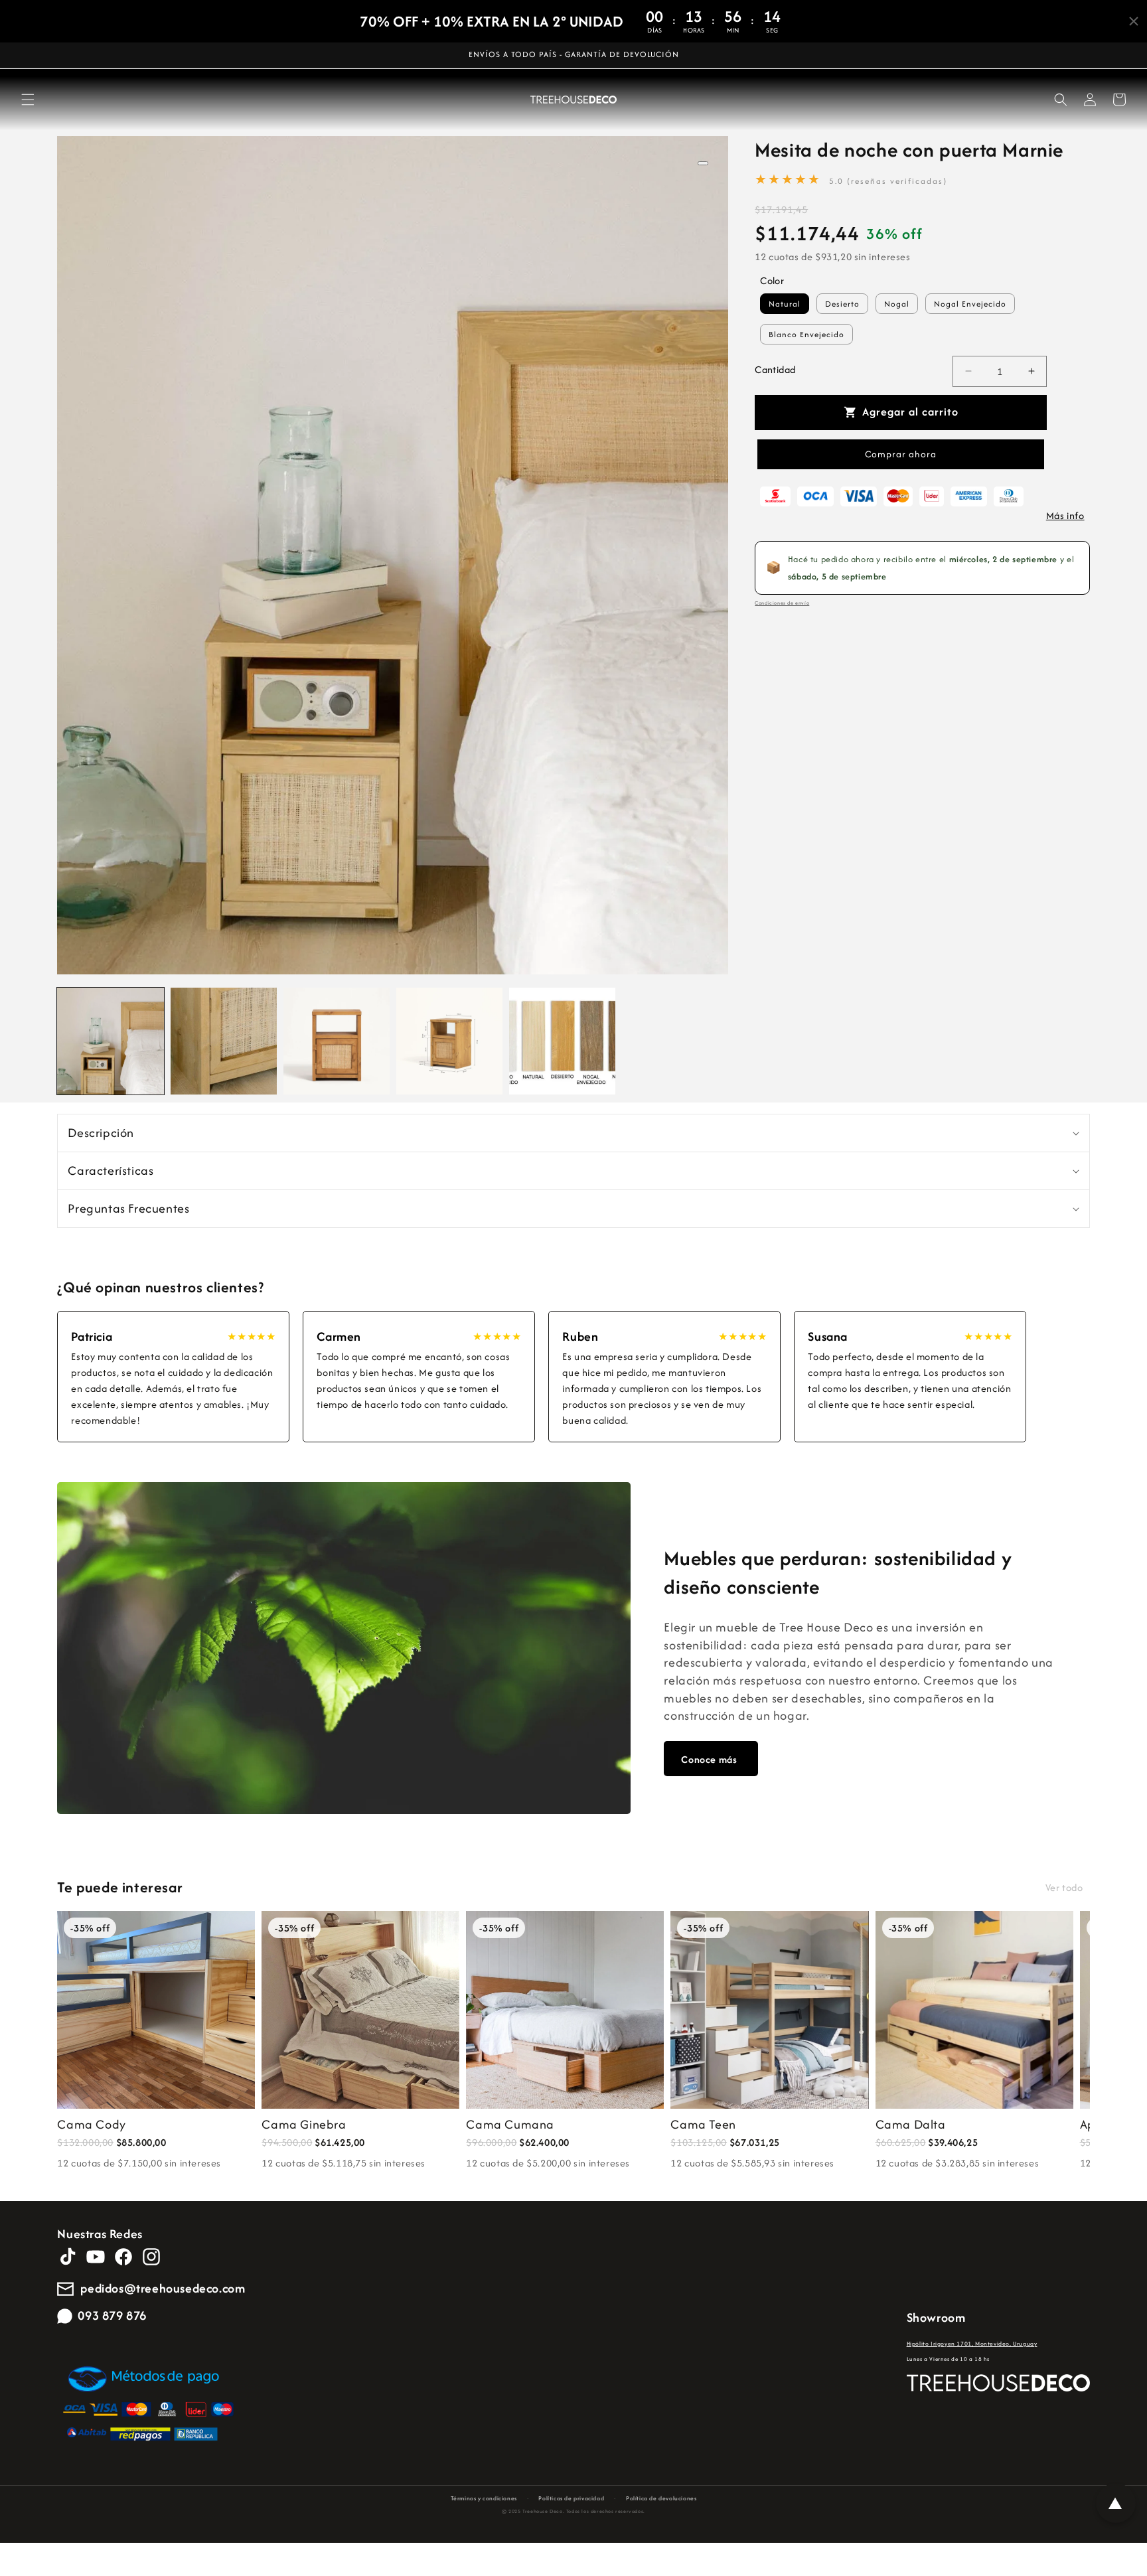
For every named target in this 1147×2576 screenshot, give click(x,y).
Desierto (842, 303)
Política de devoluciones (661, 2498)
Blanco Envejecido (806, 334)
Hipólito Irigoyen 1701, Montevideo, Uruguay (972, 2343)
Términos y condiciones (484, 2498)
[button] (28, 100)
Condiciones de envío (782, 603)
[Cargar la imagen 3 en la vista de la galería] (337, 1041)
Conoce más (709, 1759)
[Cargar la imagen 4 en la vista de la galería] (449, 1041)
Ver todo (1064, 1887)
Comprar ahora (901, 454)
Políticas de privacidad (571, 2498)
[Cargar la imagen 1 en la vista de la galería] (110, 1041)
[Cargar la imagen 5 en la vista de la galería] (562, 1041)
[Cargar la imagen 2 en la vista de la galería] (224, 1041)
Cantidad (775, 369)
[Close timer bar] (1134, 21)
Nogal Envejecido (970, 303)
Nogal (897, 303)
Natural (785, 303)
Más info (1065, 515)
